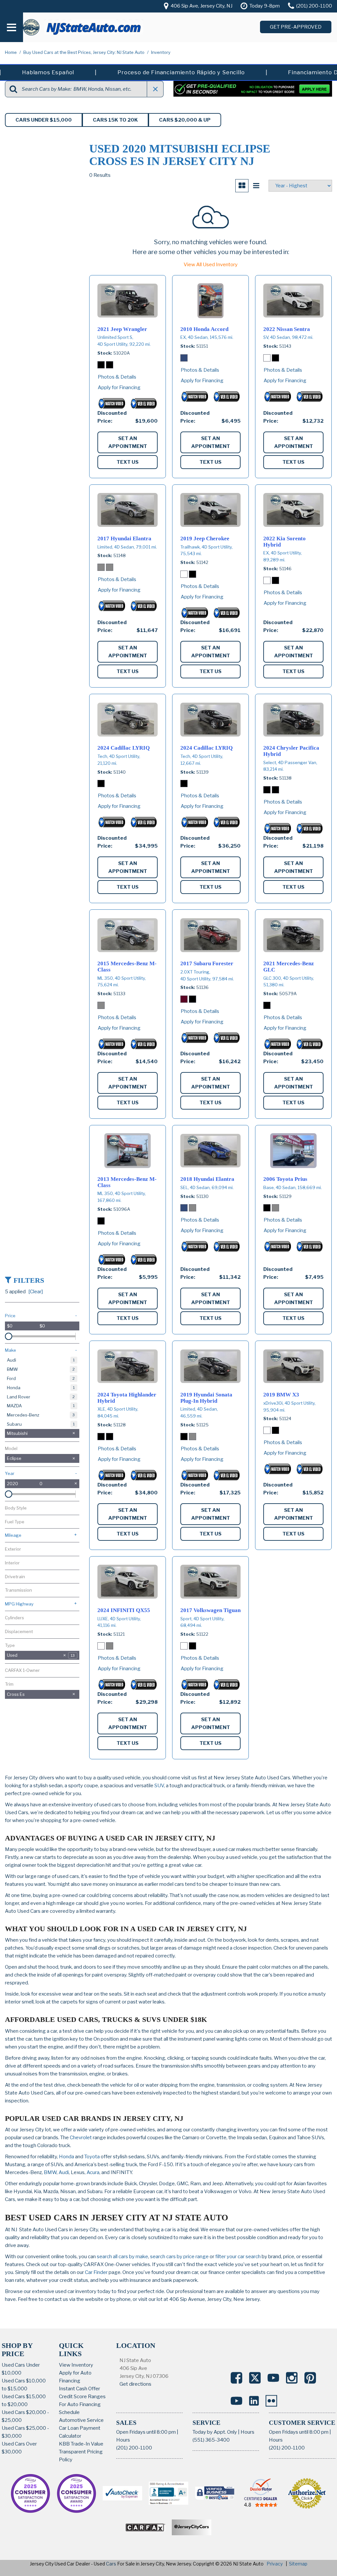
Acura (93, 2172)
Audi (64, 2172)
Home (11, 52)
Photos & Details (117, 377)
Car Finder (96, 2272)
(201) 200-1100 (134, 2448)
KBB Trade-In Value (81, 2444)
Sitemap (298, 2564)
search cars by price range (179, 2257)
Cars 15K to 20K (115, 120)
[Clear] (36, 1292)
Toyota (92, 2157)
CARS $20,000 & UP (185, 120)
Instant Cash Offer (79, 2389)
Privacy (275, 2564)
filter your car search (237, 2257)
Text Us (128, 462)
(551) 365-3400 (211, 2440)
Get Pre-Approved (296, 27)
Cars (111, 2564)
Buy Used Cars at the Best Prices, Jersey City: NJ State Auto (84, 52)
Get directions (135, 2384)
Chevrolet (81, 2138)
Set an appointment (128, 442)
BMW (50, 2172)
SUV (159, 1786)
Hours (123, 2440)
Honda (66, 2157)
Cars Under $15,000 (44, 120)
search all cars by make (122, 2257)
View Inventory (76, 2365)
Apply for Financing (119, 387)
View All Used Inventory (211, 265)
